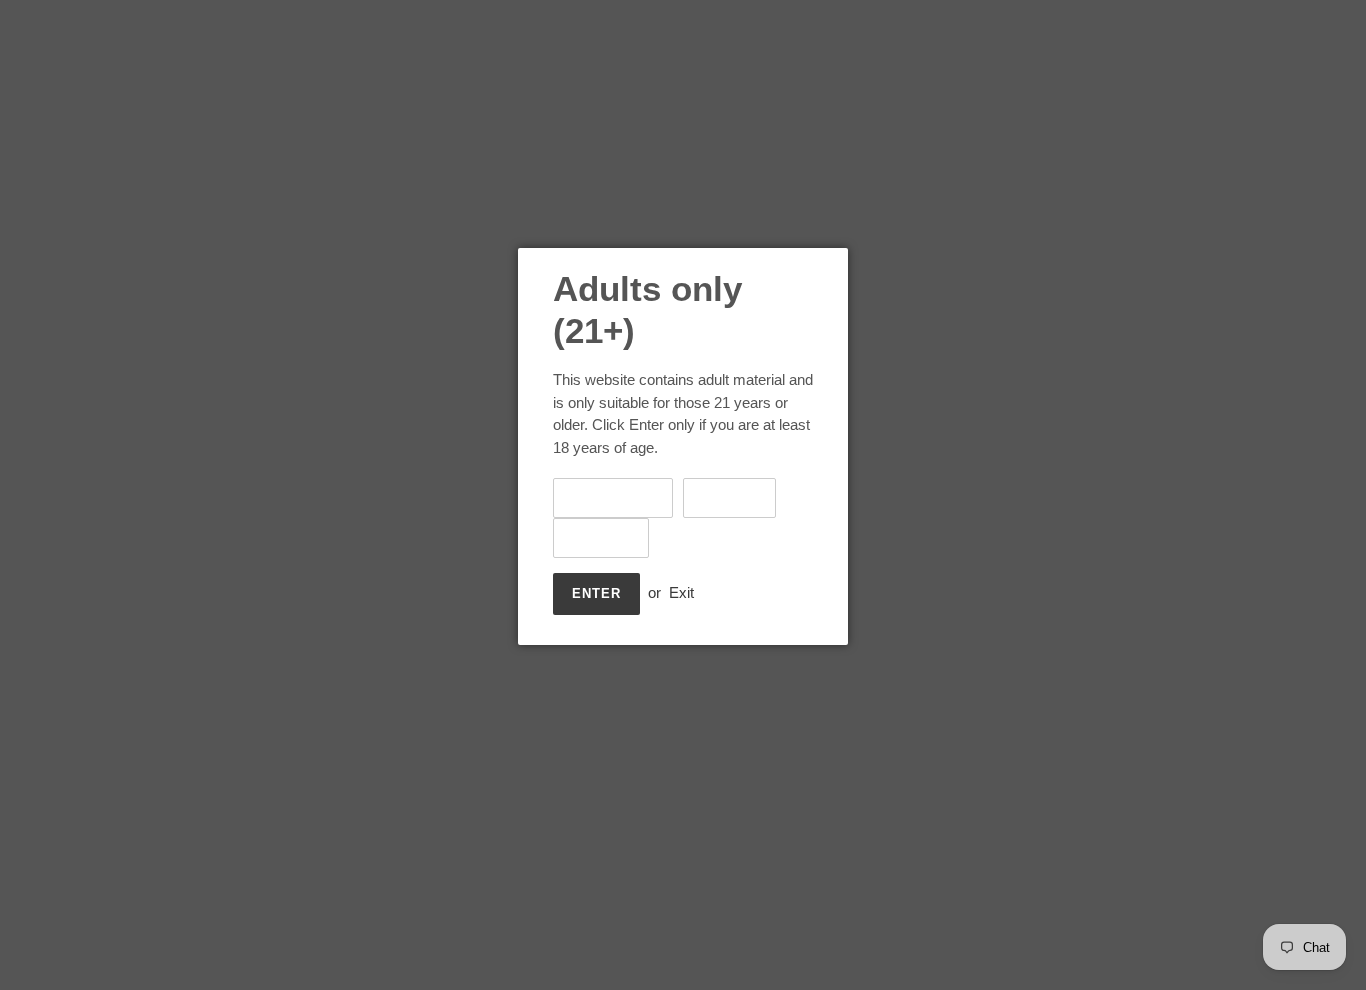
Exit (681, 592)
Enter (596, 593)
